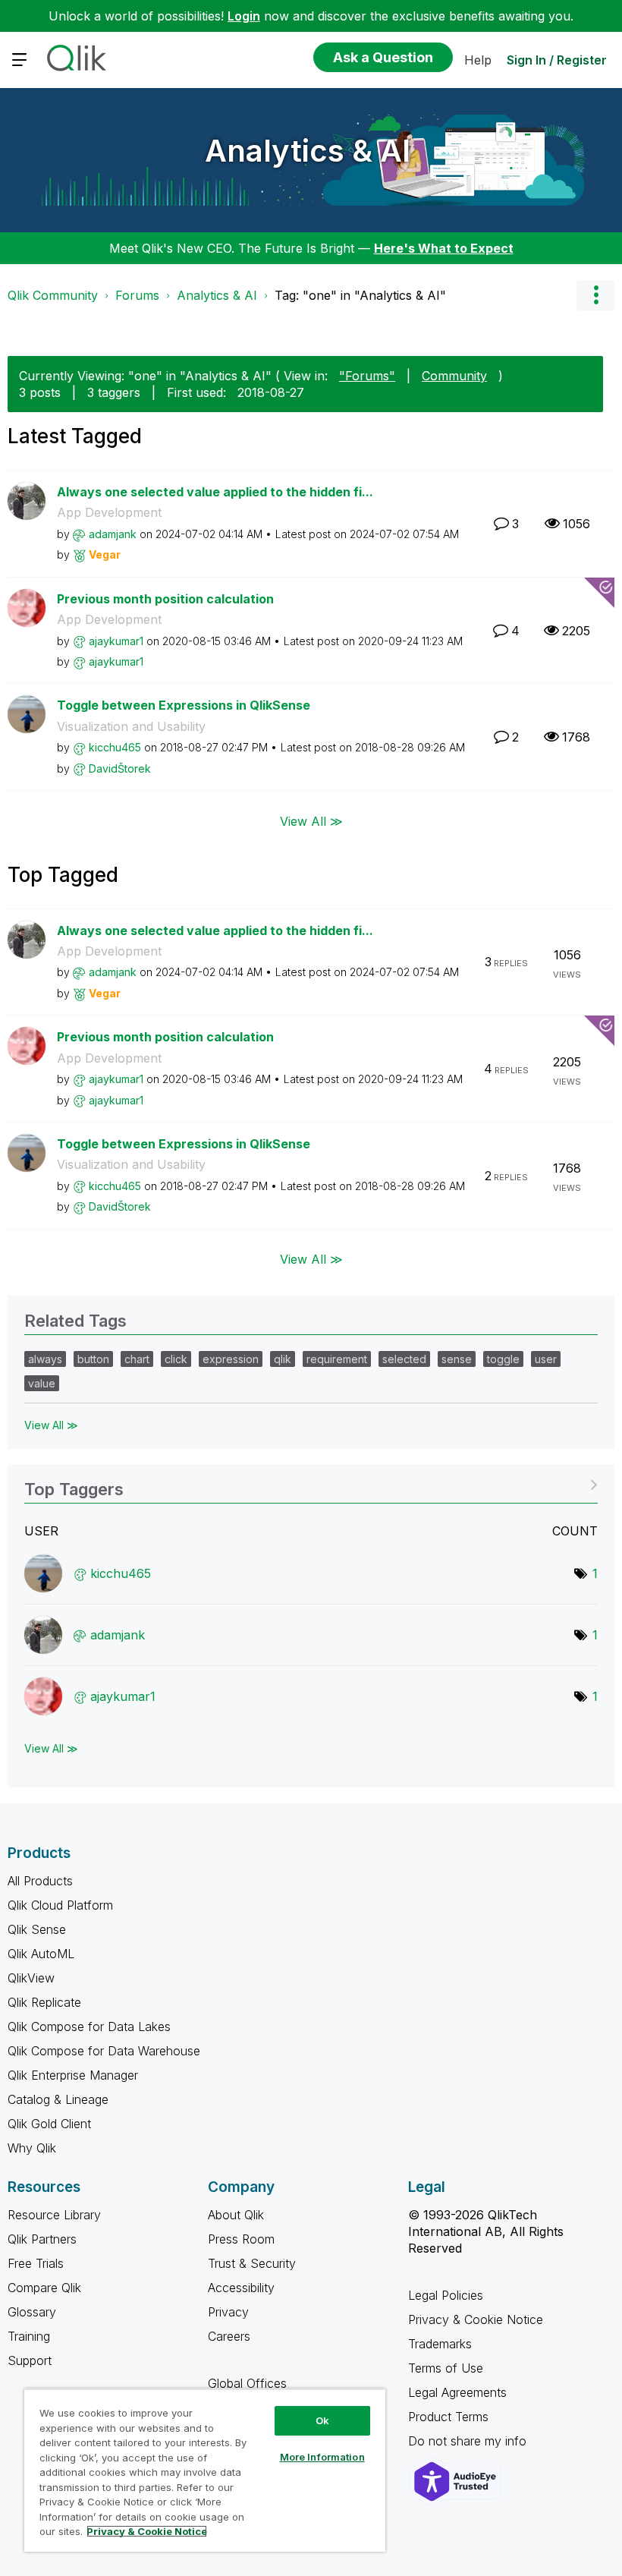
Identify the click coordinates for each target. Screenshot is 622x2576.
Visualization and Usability (131, 726)
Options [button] (595, 295)
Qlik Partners (42, 2239)
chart (137, 1359)
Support (30, 2360)
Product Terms (448, 2417)
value (42, 1383)
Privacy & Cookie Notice (476, 2319)
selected (404, 1359)
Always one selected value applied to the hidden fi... (215, 492)
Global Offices (247, 2383)
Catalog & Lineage (58, 2099)
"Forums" (367, 376)
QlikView (31, 1978)
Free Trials (36, 2263)
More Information (322, 2457)
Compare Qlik (44, 2288)
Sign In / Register (557, 60)
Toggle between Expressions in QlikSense (184, 705)
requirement (337, 1359)
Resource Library (54, 2215)
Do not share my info (469, 2441)
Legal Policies (446, 2295)
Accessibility (241, 2288)
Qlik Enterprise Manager (73, 2075)
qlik (283, 1359)
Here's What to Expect (444, 248)
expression (231, 1359)
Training (29, 2336)
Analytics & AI (308, 151)
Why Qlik (32, 2148)
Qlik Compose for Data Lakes (89, 2026)
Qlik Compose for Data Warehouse (104, 2051)
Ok (322, 2420)
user (546, 1359)
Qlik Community (53, 295)
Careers (229, 2336)
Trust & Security (252, 2263)
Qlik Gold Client (49, 2124)
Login (244, 16)
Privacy (228, 2312)
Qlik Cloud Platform (60, 1905)
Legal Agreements (457, 2392)
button (93, 1359)
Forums (137, 295)
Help (478, 60)
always (45, 1359)
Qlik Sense (37, 1929)
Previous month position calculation (165, 599)
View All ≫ (311, 820)
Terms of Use (446, 2368)
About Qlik (236, 2215)
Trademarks (440, 2344)
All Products (40, 1881)
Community (454, 376)
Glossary (32, 2312)
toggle (503, 1359)
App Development (109, 512)
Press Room (241, 2239)
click (176, 1359)
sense (457, 1359)
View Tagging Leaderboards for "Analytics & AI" (311, 1484)
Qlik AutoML (41, 1954)
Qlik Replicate (44, 2002)
